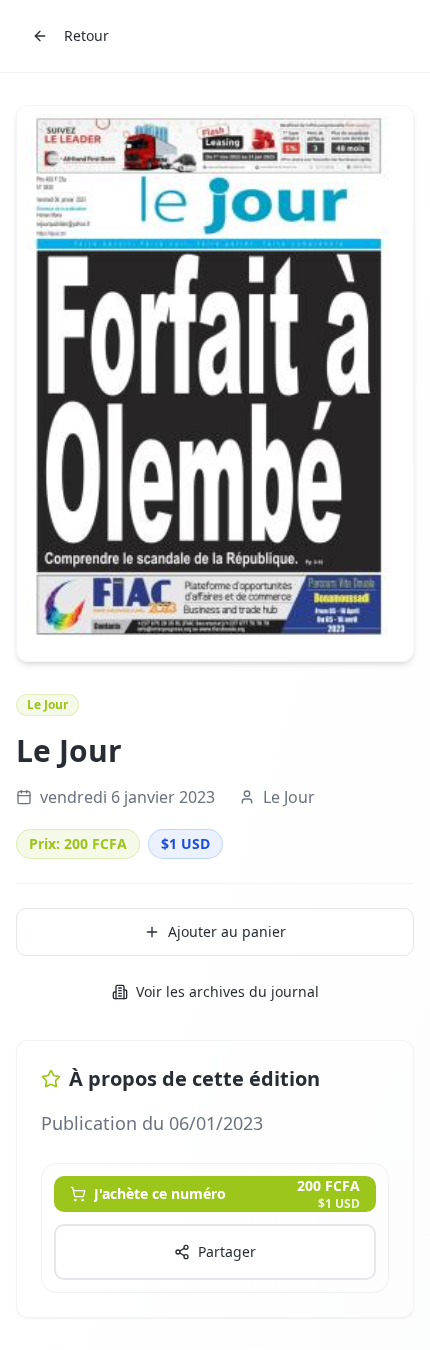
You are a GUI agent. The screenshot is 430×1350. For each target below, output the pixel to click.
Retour (86, 35)
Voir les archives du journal (227, 991)
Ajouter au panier (227, 931)
